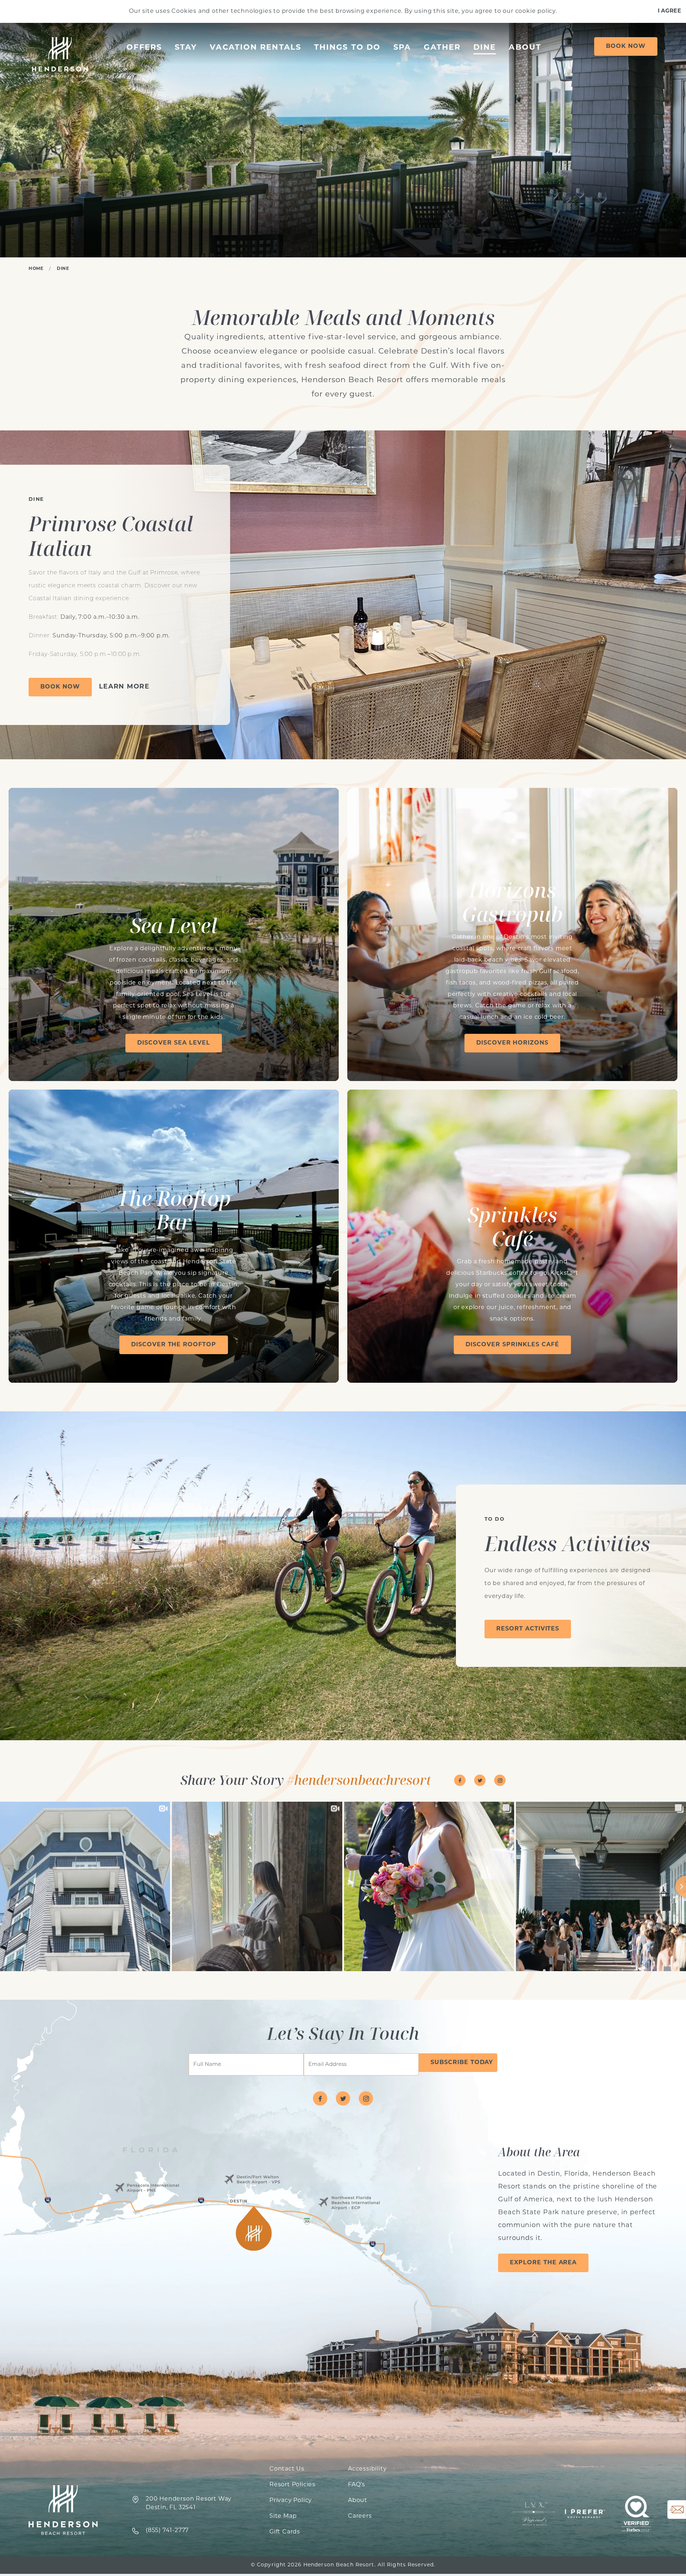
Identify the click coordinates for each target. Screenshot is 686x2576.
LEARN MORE (124, 687)
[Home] (59, 58)
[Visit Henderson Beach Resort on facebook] (460, 1780)
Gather (442, 48)
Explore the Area (543, 2263)
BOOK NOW (60, 687)
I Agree (669, 11)
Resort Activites (528, 1629)
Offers (144, 48)
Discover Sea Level (173, 1043)
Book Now (626, 46)
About (525, 48)
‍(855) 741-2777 (167, 2531)
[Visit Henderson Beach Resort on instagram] (500, 1780)
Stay (186, 48)
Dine (485, 48)
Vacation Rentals (255, 48)
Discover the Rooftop (174, 1345)
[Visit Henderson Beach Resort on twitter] (480, 1780)
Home (36, 269)
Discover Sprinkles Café (512, 1345)
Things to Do (347, 48)
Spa (402, 48)
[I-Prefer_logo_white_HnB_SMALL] (585, 2514)
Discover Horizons (512, 1043)
